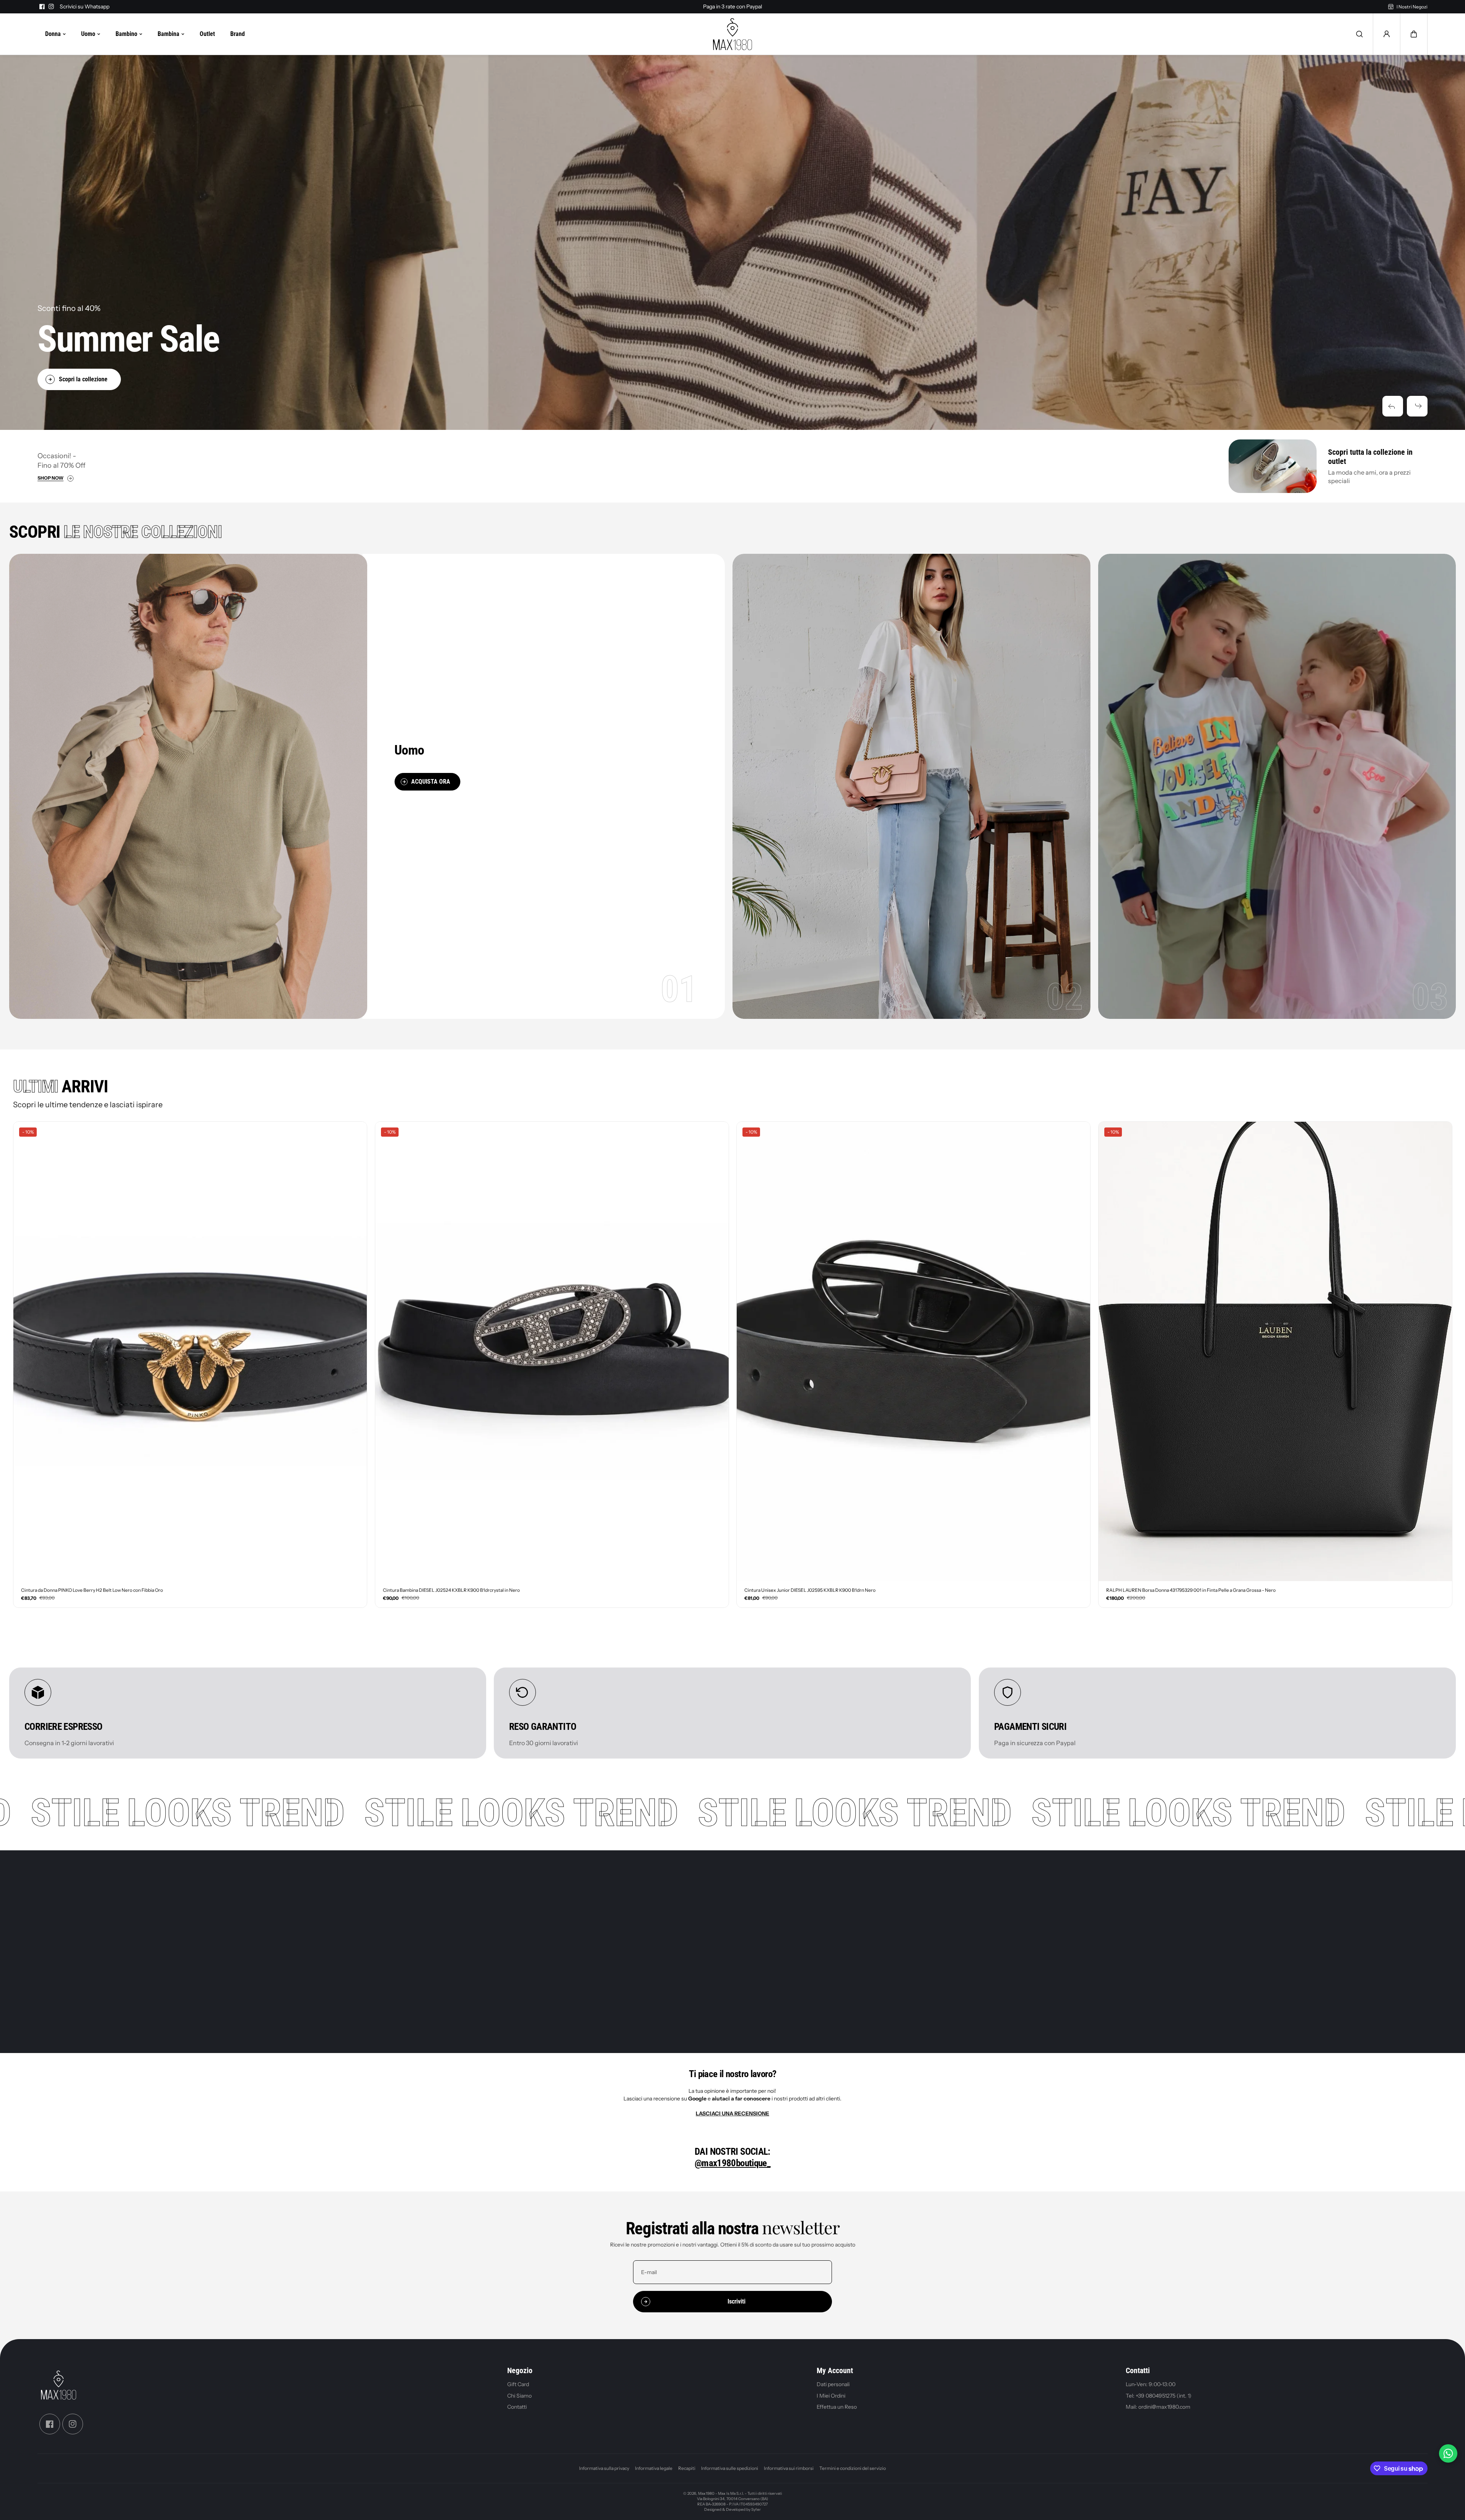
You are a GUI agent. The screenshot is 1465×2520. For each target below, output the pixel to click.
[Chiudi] (812, 1191)
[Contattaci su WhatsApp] (1448, 2453)
